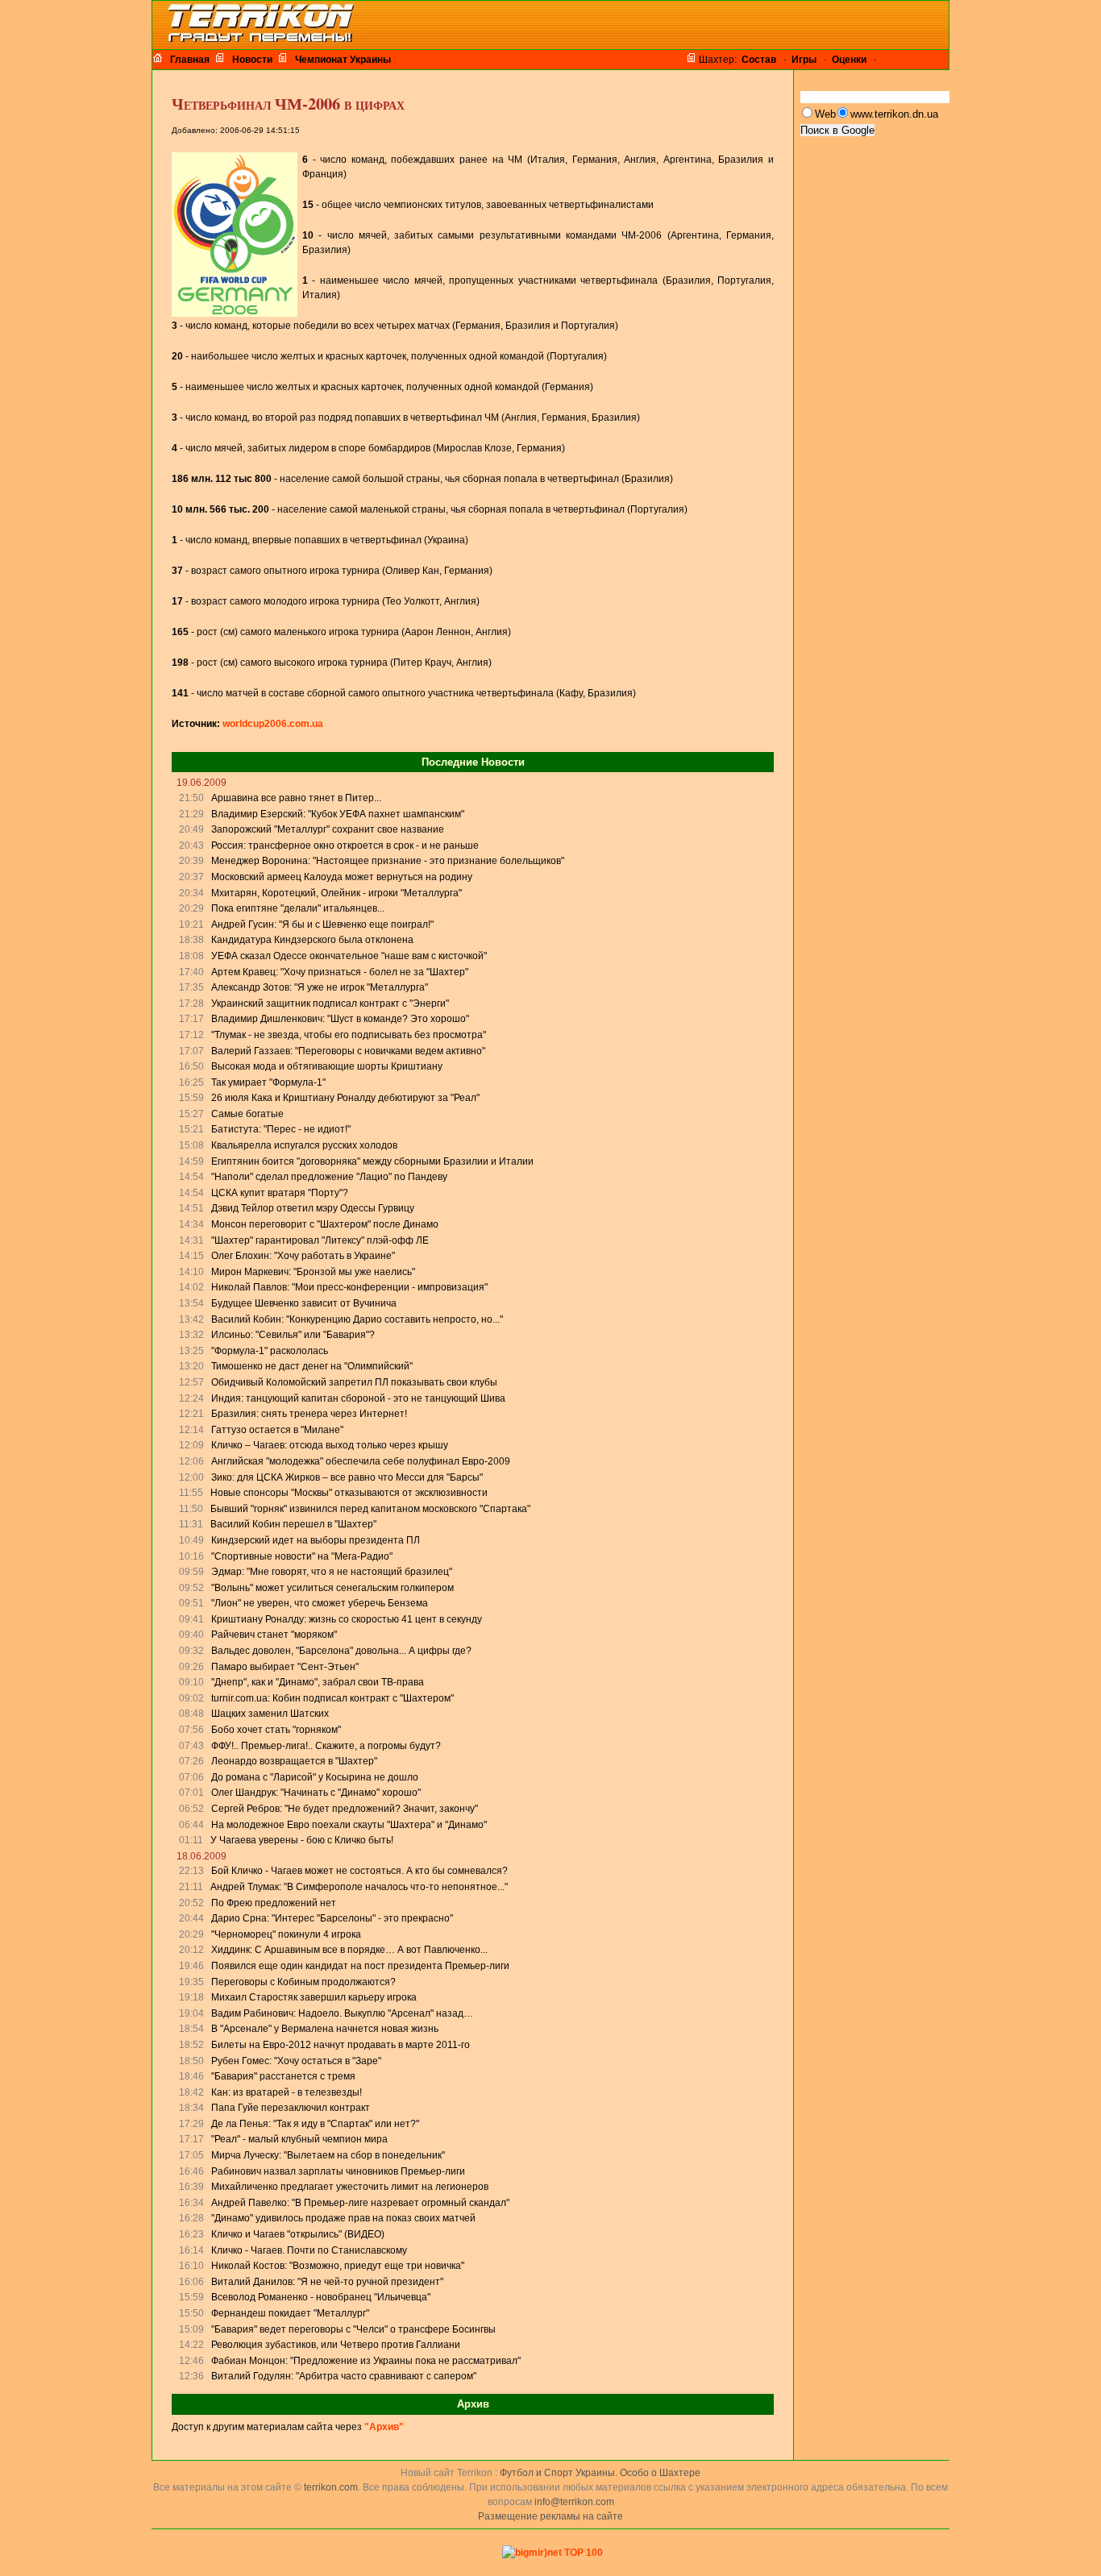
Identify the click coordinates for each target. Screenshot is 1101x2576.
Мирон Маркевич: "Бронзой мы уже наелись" (313, 1272)
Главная (190, 60)
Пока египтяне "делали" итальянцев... (298, 908)
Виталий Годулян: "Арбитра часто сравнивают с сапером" (344, 2376)
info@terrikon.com (574, 2502)
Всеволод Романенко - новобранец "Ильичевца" (321, 2297)
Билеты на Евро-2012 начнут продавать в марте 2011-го (341, 2045)
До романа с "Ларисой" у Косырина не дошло (315, 1777)
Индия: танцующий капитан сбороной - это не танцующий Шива (358, 1398)
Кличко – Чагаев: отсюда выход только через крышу (330, 1445)
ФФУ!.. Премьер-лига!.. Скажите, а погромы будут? (326, 1746)
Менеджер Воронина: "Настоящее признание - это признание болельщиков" (388, 861)
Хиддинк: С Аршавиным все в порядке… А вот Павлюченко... (349, 1950)
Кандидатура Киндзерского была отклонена (312, 940)
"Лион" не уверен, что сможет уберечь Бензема (320, 1603)
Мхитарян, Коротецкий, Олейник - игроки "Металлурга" (337, 893)
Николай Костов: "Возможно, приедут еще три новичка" (338, 2266)
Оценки (849, 60)
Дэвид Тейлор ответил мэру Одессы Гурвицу (313, 1208)
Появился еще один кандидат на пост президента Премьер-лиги (360, 1966)
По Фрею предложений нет (274, 1903)
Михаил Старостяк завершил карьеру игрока (314, 1997)
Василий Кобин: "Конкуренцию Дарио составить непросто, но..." (357, 1319)
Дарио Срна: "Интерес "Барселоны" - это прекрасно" (332, 1918)
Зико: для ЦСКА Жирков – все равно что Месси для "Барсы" (347, 1477)
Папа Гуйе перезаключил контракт (291, 2108)
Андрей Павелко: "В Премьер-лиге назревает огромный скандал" (360, 2203)
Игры (804, 60)
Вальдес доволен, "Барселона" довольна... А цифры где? (341, 1651)
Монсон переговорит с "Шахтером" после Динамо (325, 1224)
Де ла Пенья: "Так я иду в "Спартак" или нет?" (315, 2124)
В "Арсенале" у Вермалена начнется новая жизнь (325, 2029)
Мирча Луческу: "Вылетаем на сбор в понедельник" (328, 2155)
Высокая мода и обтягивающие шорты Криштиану (327, 1066)
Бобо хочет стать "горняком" (276, 1730)
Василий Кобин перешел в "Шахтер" (293, 1524)
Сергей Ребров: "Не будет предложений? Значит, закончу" (345, 1809)
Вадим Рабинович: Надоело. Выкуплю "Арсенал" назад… (342, 2013)
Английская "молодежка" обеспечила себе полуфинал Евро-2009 (361, 1461)
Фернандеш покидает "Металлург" (290, 2313)
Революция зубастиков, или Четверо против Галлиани (336, 2345)
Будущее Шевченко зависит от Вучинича (304, 1303)
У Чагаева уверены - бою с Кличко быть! (302, 1840)
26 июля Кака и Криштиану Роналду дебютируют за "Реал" (345, 1098)
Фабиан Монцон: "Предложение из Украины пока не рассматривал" (366, 2361)
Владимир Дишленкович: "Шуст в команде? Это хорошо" (340, 1019)
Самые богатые (247, 1114)
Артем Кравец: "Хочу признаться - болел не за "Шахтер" (340, 972)
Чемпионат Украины (343, 60)
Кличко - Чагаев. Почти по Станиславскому (309, 2250)
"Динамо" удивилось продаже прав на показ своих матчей (343, 2218)
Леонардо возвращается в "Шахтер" (294, 1761)
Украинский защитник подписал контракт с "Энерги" (330, 1003)
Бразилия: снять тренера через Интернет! (309, 1414)
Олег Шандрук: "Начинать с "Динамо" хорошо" (316, 1793)
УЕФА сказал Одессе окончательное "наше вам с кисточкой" (349, 956)
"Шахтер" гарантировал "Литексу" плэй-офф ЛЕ (320, 1240)
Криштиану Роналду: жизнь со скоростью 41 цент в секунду (347, 1619)
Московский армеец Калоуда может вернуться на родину (342, 877)
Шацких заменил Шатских (270, 1714)
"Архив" (384, 2427)
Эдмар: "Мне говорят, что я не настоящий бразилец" (332, 1572)
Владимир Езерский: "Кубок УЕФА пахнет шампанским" (338, 814)
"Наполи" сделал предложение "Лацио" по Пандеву (329, 1177)
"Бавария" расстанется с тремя (283, 2076)
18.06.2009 (202, 1856)
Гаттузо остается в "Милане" (277, 1430)
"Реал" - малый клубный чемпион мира (299, 2139)
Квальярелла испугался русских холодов (304, 1145)
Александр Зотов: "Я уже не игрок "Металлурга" (320, 987)
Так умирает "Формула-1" (268, 1082)
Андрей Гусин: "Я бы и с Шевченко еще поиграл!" (322, 924)
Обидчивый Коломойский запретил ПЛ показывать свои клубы (354, 1382)
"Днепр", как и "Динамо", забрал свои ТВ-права (318, 1682)
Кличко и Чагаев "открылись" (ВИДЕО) (298, 2234)
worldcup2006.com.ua (273, 724)
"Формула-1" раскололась (270, 1351)
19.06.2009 (202, 783)
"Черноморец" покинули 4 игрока (286, 1934)
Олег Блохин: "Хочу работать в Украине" (303, 1256)
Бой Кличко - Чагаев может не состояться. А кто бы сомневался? (359, 1871)
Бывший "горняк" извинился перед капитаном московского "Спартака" (370, 1509)
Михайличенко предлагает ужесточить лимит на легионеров (350, 2187)
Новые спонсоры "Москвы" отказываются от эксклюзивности (349, 1493)
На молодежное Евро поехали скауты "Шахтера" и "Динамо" (349, 1825)
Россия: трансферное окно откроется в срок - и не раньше (345, 846)
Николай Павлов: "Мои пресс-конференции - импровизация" (349, 1287)
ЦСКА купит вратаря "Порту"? (280, 1193)
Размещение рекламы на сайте (550, 2516)
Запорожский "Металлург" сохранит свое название (328, 829)
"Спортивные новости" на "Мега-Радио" (302, 1556)
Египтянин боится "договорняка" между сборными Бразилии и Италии (372, 1161)
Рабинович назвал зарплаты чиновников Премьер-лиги (338, 2171)
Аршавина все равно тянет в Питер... (296, 798)
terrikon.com (330, 2487)
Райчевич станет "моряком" (274, 1635)
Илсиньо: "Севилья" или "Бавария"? (293, 1335)
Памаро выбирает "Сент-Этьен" (285, 1667)
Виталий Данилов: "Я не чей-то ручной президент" (327, 2282)
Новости (252, 60)
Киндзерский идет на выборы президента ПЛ (316, 1540)
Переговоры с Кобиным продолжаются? (303, 1982)
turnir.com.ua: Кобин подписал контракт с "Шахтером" (332, 1698)
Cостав (759, 60)
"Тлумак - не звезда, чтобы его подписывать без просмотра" (349, 1035)
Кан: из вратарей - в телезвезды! (287, 2092)
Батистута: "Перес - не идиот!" (281, 1129)
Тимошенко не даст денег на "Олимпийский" (312, 1366)
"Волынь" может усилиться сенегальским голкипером (332, 1588)
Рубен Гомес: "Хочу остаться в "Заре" (296, 2061)
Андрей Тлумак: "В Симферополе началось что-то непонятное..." (359, 1887)
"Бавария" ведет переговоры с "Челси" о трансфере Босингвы (353, 2329)
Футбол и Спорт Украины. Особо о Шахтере (600, 2473)
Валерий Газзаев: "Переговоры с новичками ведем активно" (348, 1051)
